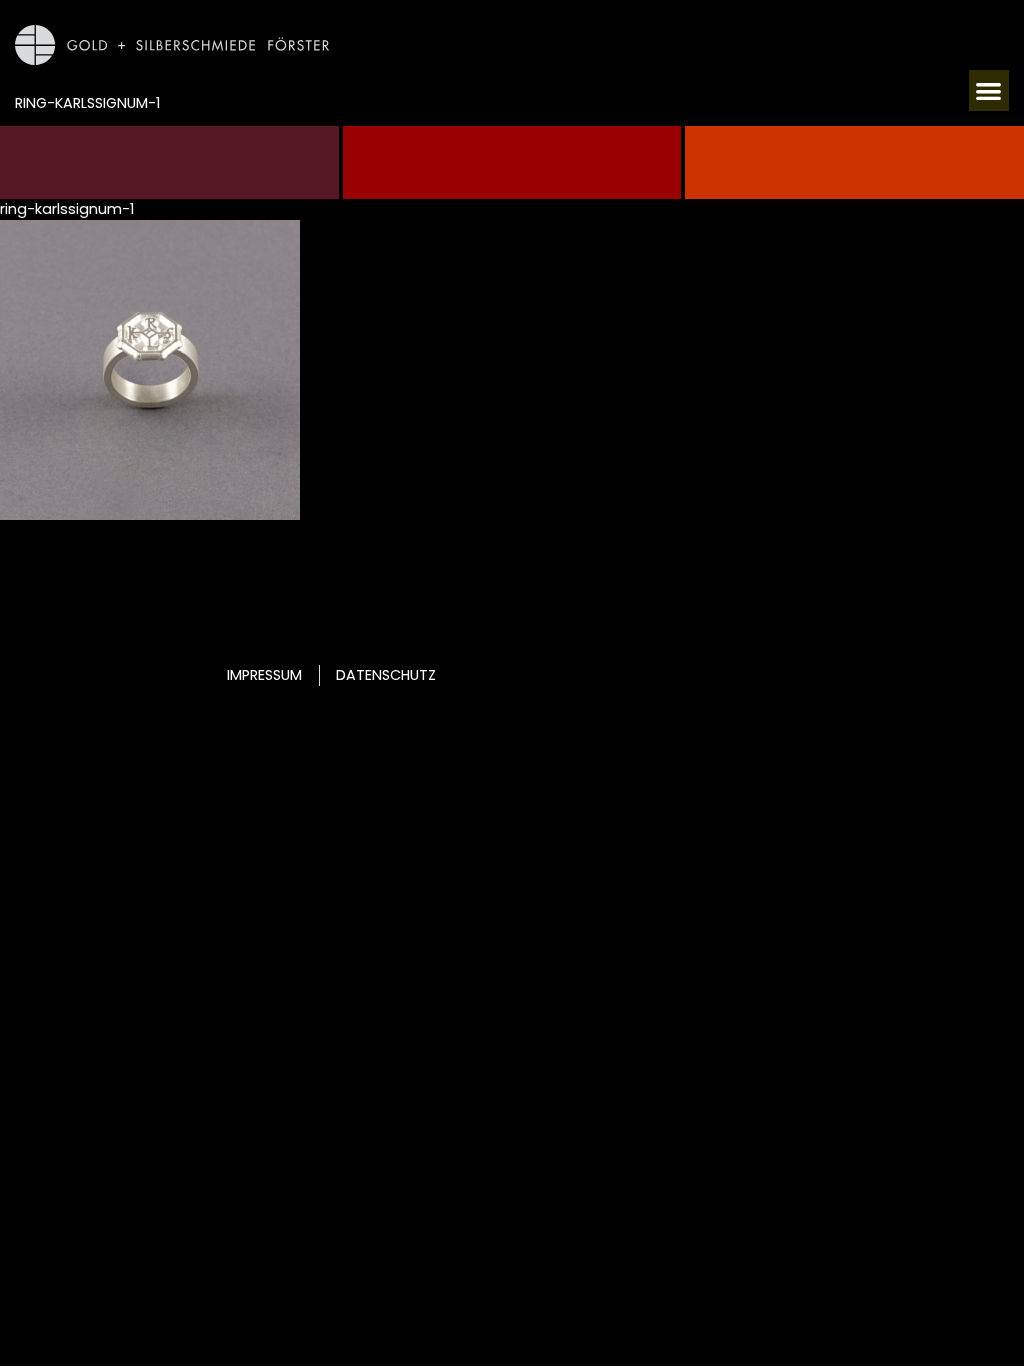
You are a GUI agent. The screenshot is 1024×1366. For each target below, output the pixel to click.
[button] (989, 90)
